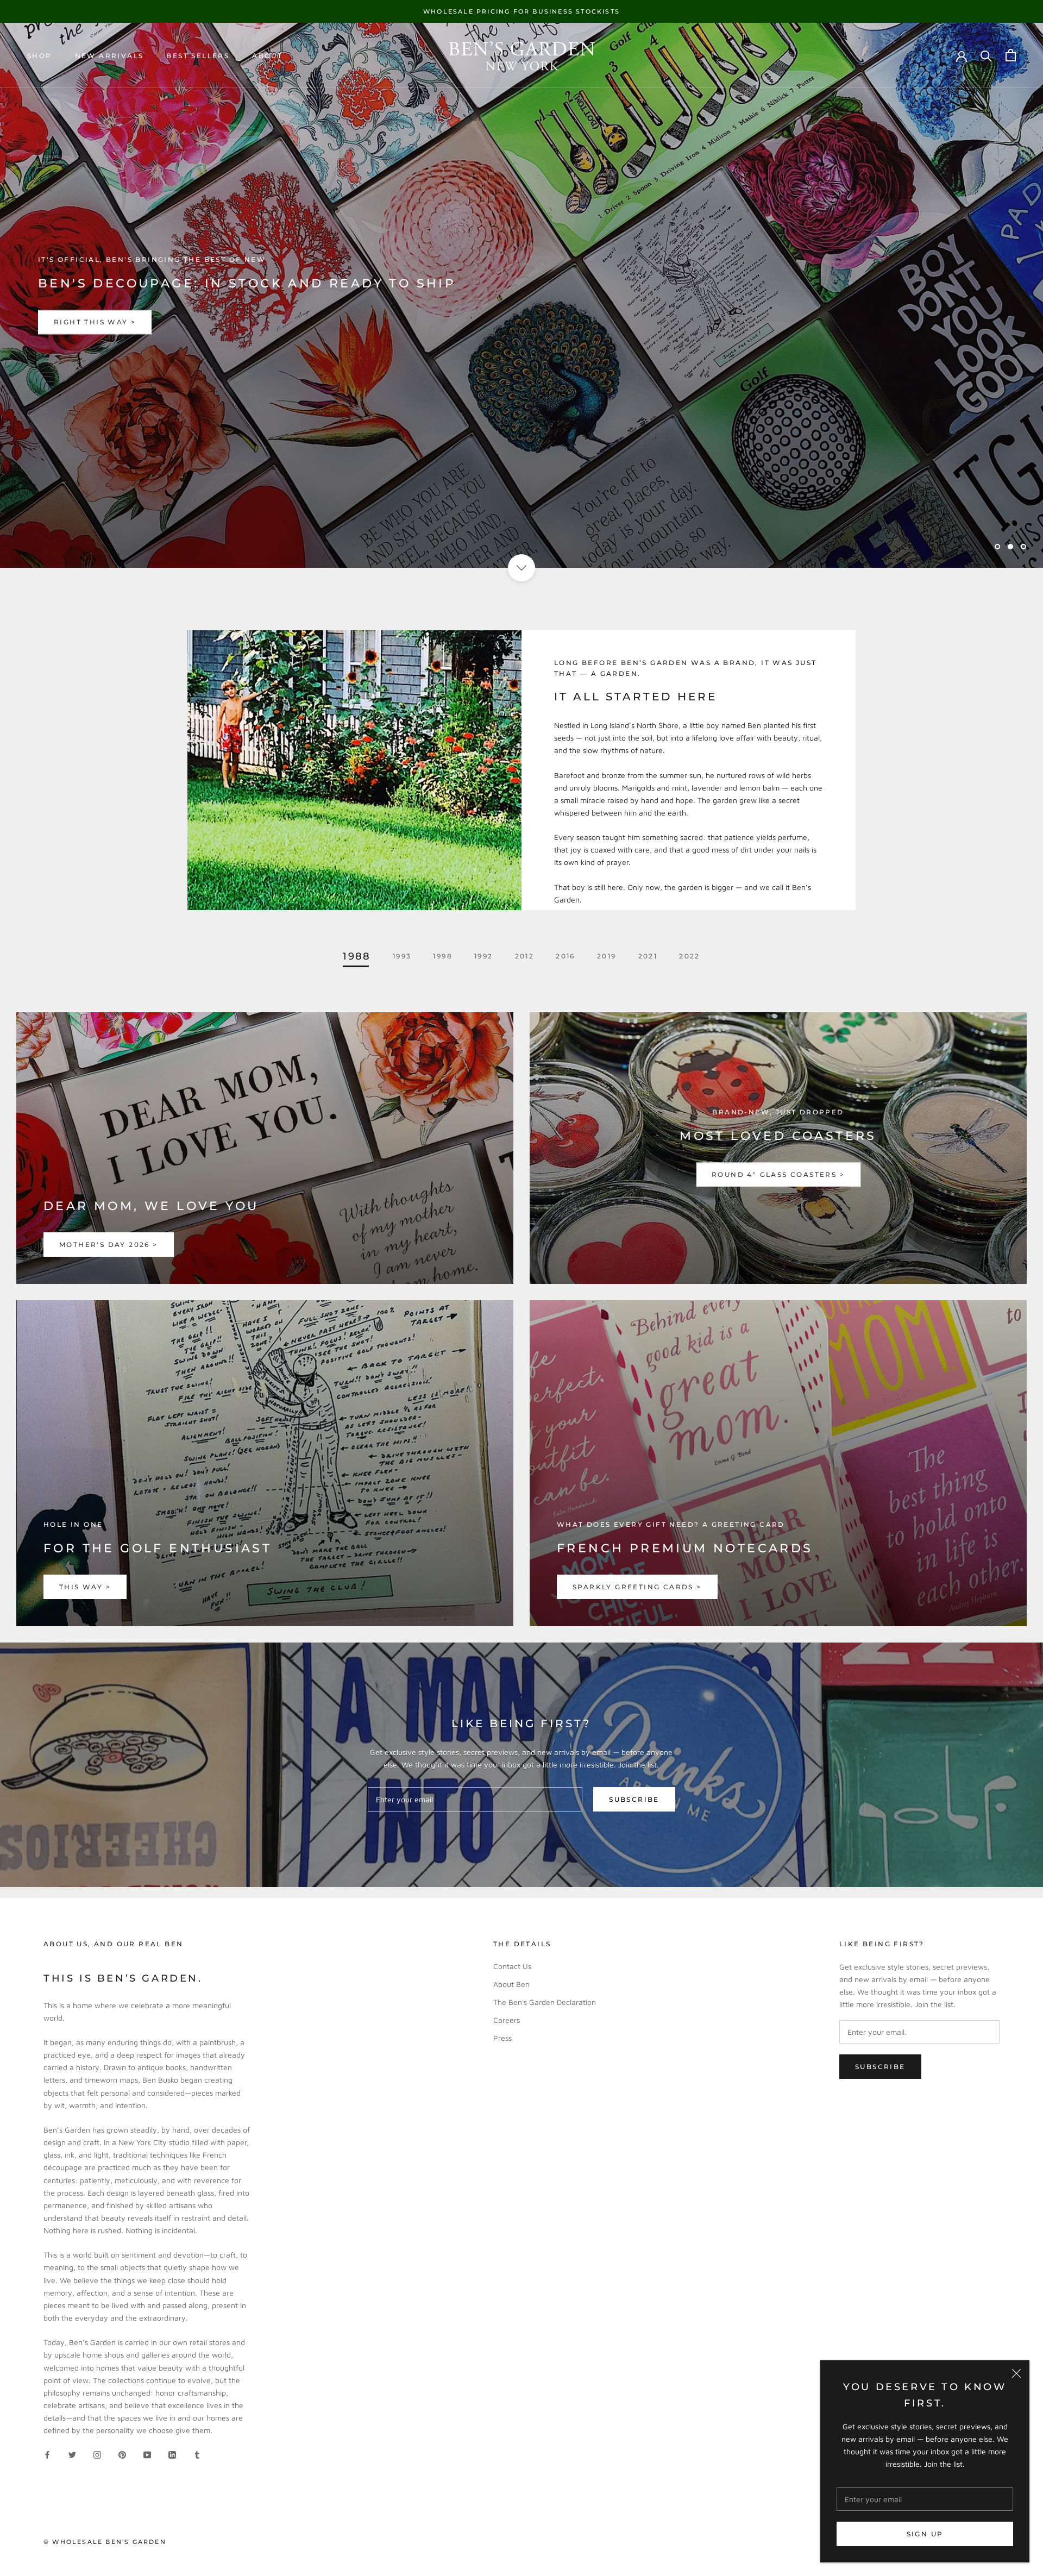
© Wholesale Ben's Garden (105, 2542)
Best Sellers (198, 56)
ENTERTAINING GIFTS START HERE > (134, 322)
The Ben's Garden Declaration (545, 2002)
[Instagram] (97, 2453)
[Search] (986, 55)
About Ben (511, 1984)
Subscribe (634, 1799)
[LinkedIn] (172, 2453)
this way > (85, 1587)
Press (502, 2038)
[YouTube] (147, 2453)
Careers (507, 2020)
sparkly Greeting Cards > (637, 1587)
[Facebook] (47, 2453)
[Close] (1016, 2373)
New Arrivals (109, 56)
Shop (40, 56)
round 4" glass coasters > (778, 1175)
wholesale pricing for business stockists (521, 11)
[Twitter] (72, 2453)
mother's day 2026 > (109, 1245)
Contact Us (512, 1966)
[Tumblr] (197, 2453)
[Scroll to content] (521, 568)
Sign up (925, 2534)
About (267, 56)
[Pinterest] (122, 2453)
